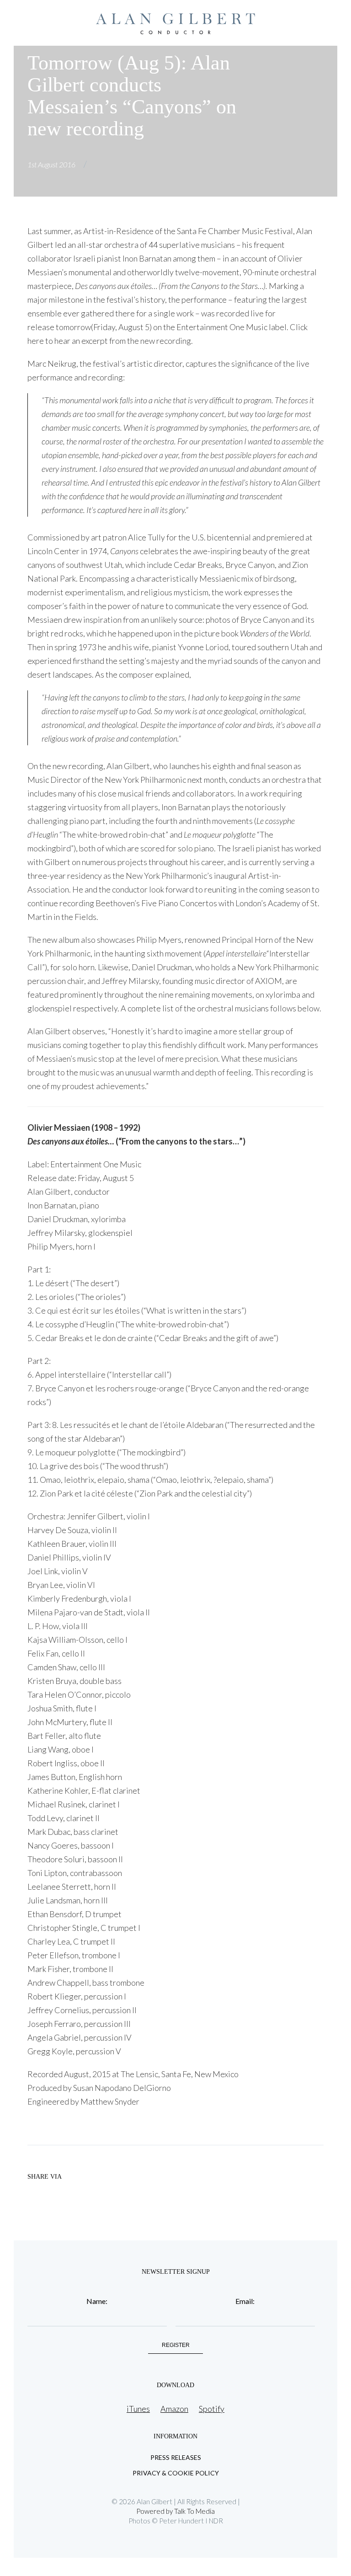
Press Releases (176, 2458)
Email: (245, 2301)
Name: (97, 2301)
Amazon (174, 2409)
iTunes (138, 2409)
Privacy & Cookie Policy (176, 2473)
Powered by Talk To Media (175, 2511)
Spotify (212, 2409)
